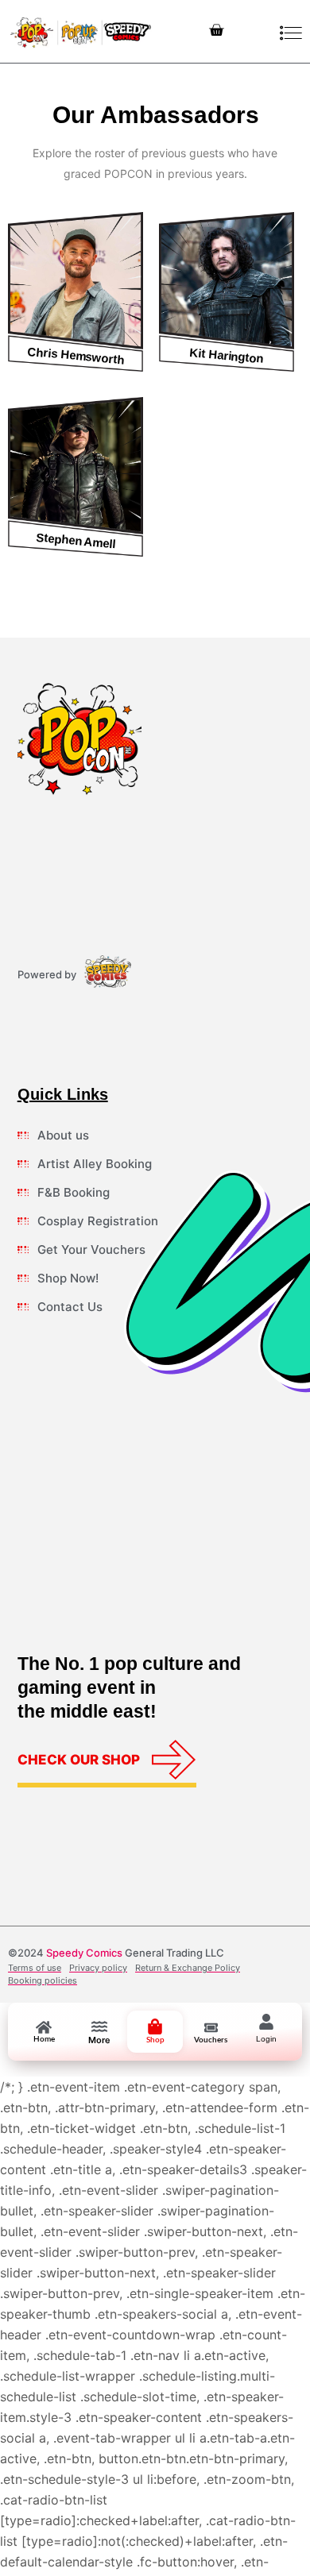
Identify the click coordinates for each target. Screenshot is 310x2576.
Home (44, 2039)
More (99, 2040)
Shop (155, 2040)
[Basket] (216, 31)
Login (266, 2039)
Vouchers (211, 2040)
